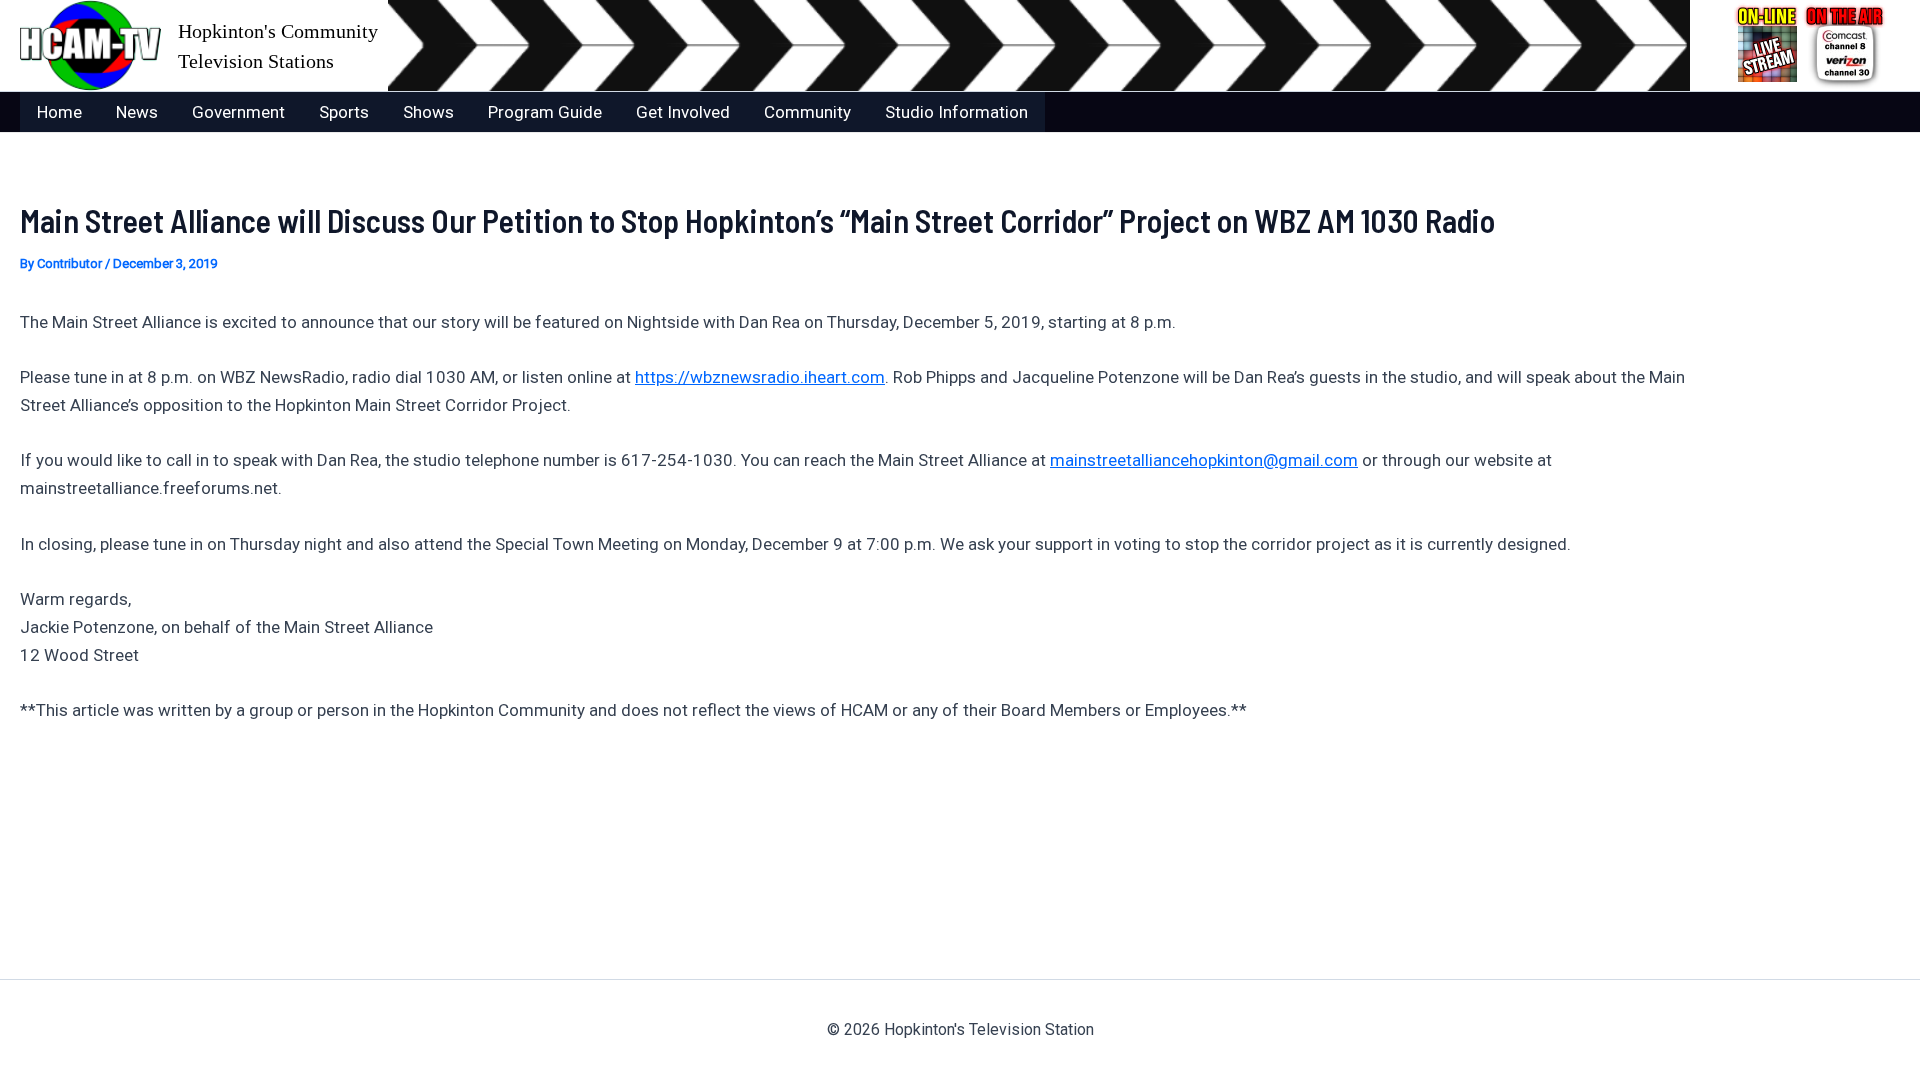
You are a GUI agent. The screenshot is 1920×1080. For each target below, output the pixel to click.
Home (59, 112)
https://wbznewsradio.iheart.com (760, 377)
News (137, 112)
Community (807, 112)
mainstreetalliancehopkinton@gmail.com (1204, 460)
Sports (344, 112)
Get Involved (683, 112)
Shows (428, 112)
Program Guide (545, 112)
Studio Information (956, 112)
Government (238, 112)
